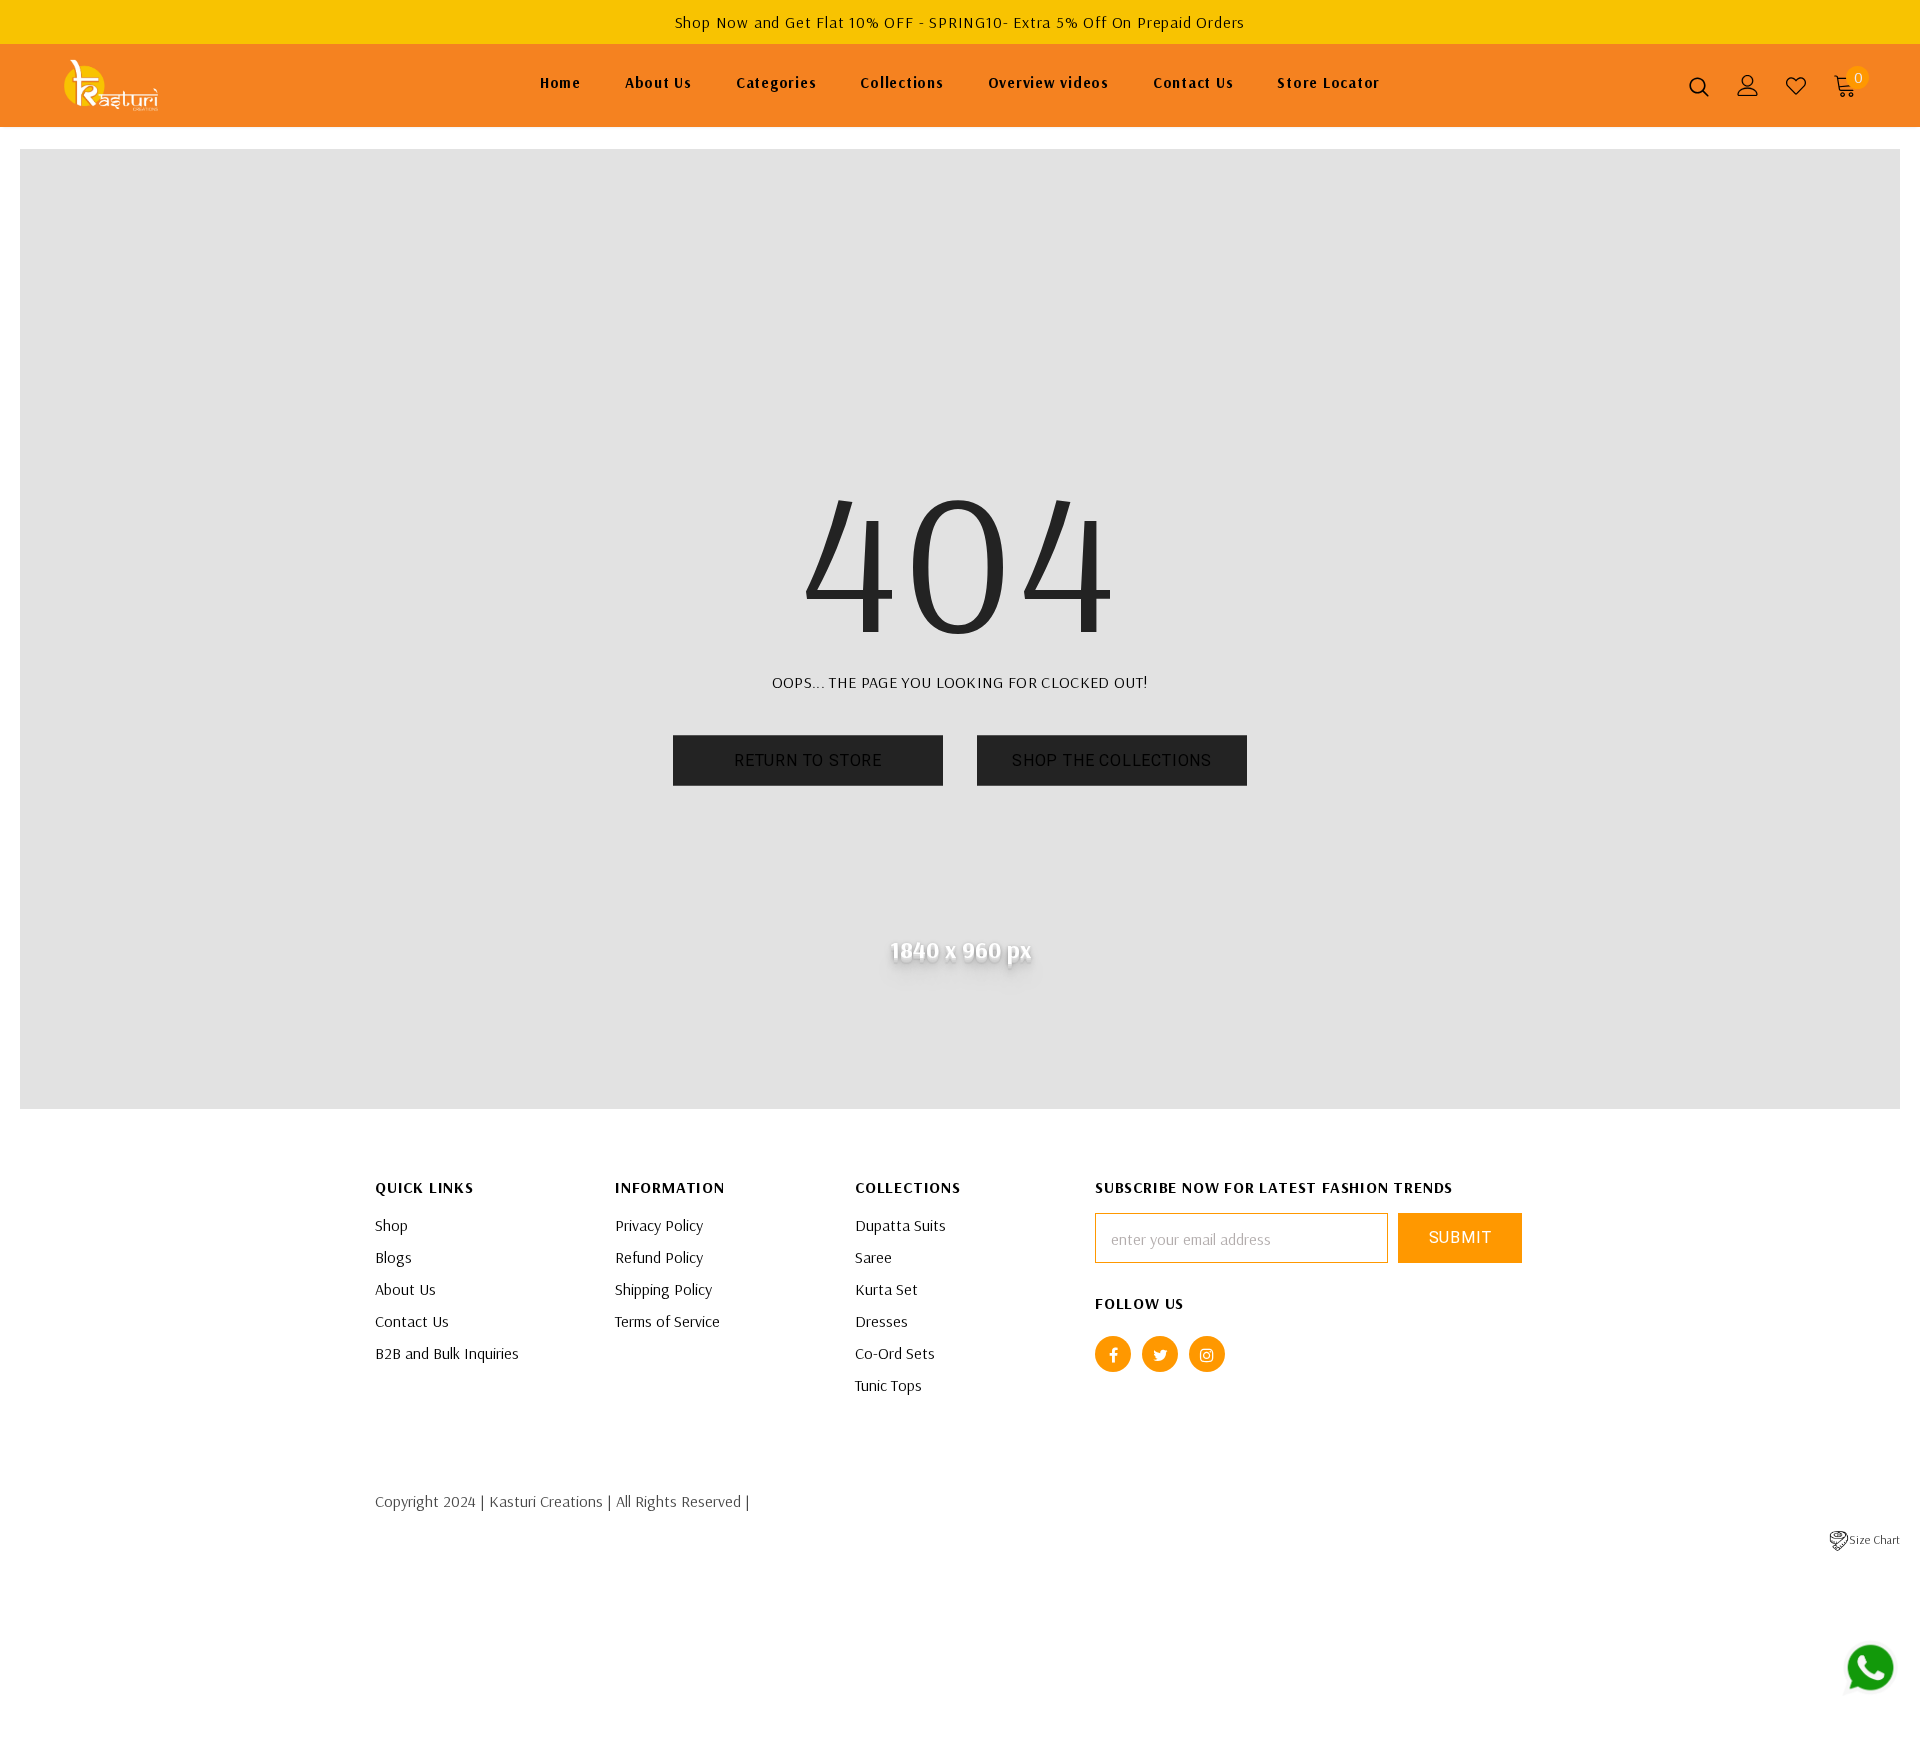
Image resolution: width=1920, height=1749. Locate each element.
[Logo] (178, 85)
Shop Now (714, 22)
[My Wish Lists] (1796, 86)
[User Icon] (1748, 85)
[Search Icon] (1699, 86)
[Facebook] (1113, 1354)
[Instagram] (1207, 1354)
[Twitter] (1160, 1354)
